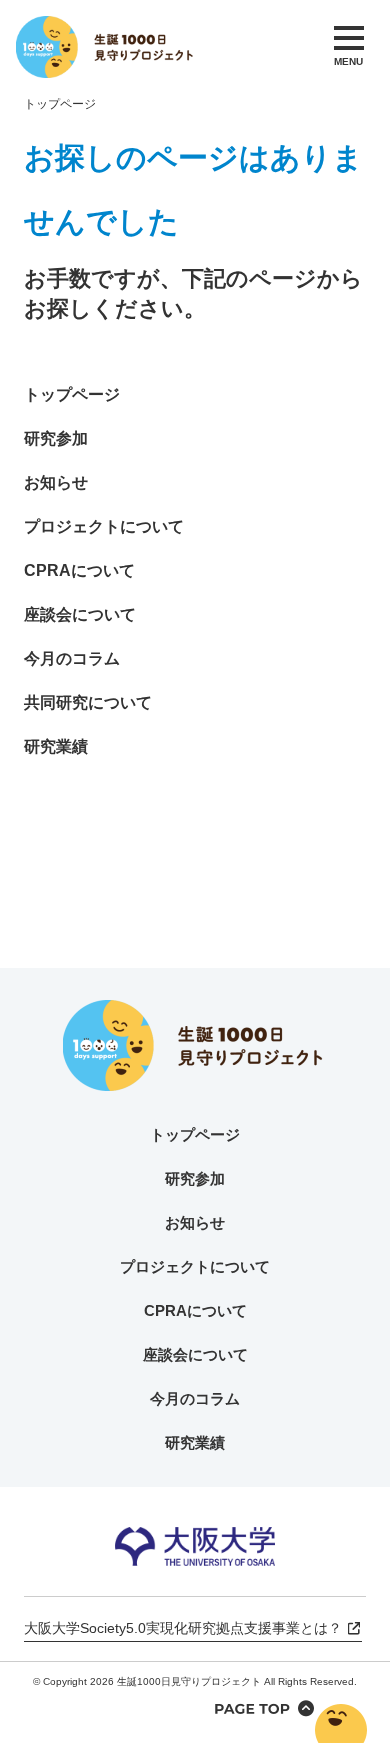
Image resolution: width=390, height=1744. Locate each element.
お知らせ (56, 482)
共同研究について (88, 702)
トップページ (60, 104)
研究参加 (56, 438)
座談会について (80, 614)
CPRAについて (79, 570)
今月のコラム (72, 658)
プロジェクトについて (104, 526)
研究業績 (56, 746)
